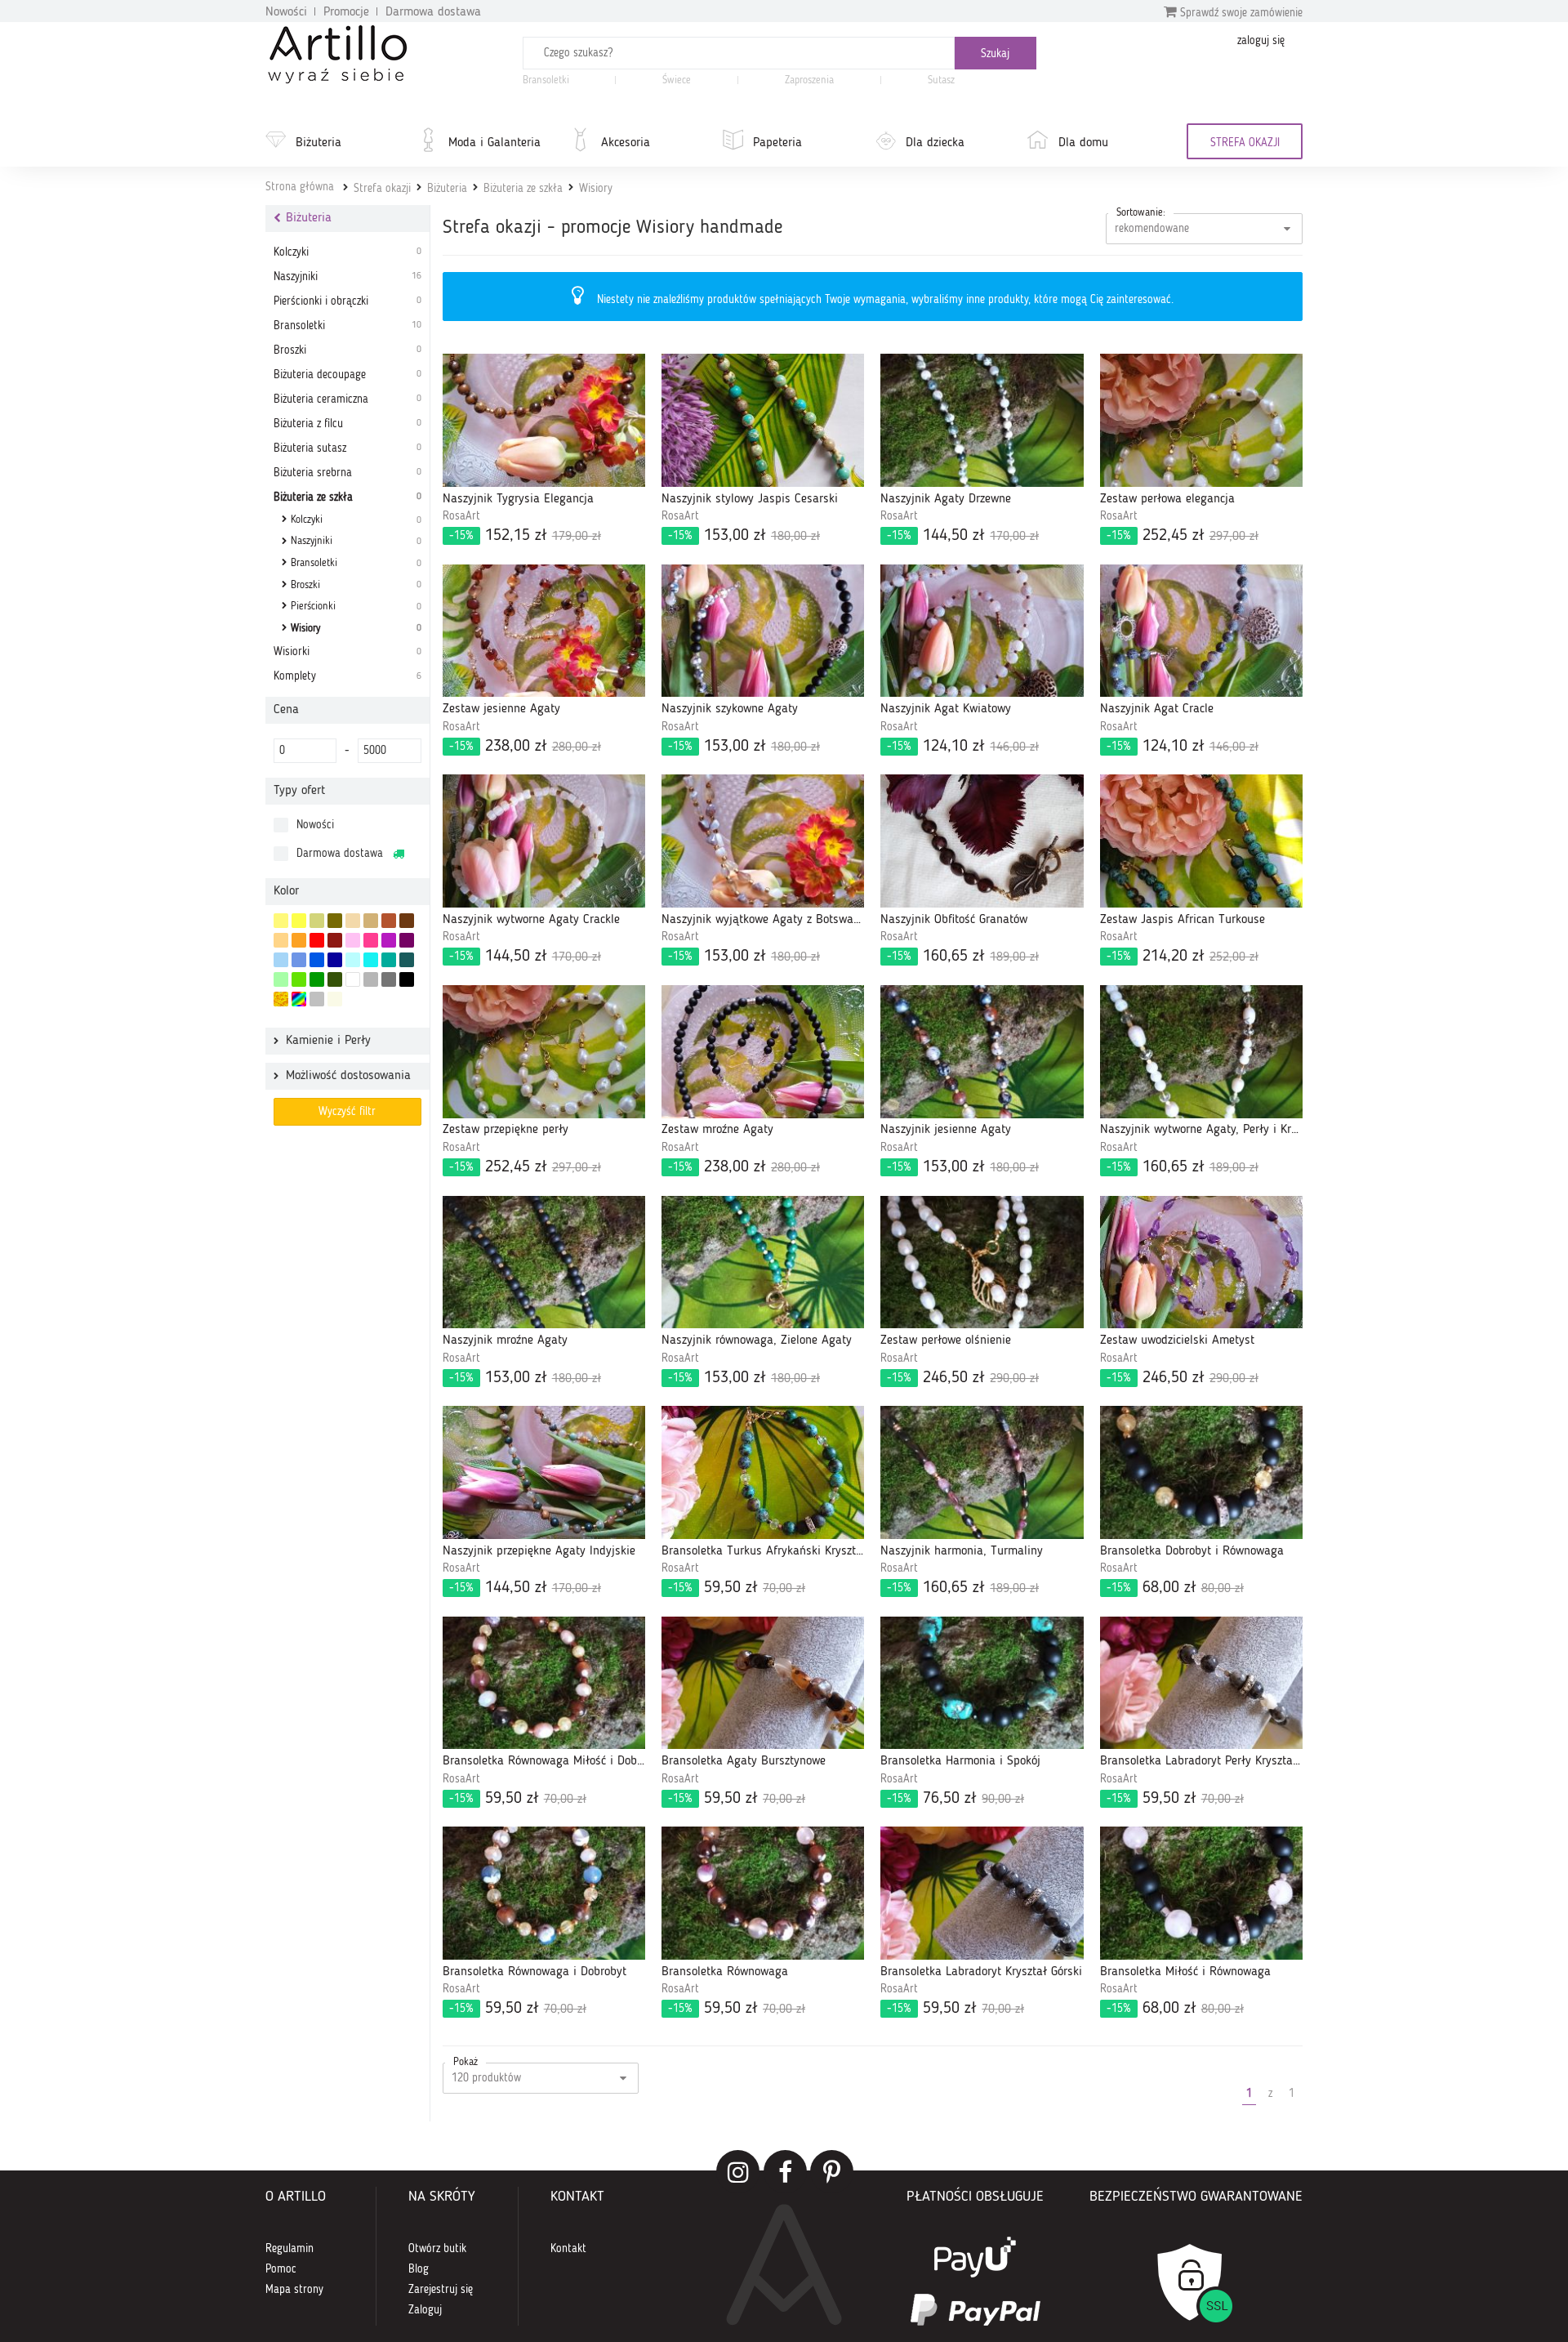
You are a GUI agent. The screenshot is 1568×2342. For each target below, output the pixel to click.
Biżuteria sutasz (347, 448)
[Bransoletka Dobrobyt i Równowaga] (1201, 1472)
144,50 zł (963, 536)
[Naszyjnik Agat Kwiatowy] (982, 631)
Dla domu (1083, 143)
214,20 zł (1183, 957)
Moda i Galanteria (494, 143)
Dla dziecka (935, 143)
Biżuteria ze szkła (523, 189)
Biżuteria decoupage (347, 375)
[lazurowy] (371, 960)
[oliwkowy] (335, 921)
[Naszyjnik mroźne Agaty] (544, 1262)
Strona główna (300, 187)
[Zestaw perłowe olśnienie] (982, 1262)
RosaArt (461, 516)
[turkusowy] (389, 960)
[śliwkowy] (407, 940)
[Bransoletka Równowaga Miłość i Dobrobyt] (544, 1683)
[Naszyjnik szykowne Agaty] (763, 631)
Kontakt (568, 2249)
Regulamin (290, 2249)
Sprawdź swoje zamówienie (1240, 13)
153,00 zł (744, 536)
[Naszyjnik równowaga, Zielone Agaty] (763, 1262)
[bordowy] (335, 940)
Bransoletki (546, 80)
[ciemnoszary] (389, 979)
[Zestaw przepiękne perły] (544, 1052)
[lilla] (353, 940)
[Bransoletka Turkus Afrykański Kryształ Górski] (763, 1472)
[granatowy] (335, 960)
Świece (677, 80)
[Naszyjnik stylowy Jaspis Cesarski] (763, 420)
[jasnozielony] (299, 979)
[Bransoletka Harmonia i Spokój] (982, 1683)
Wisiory (596, 189)
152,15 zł (525, 536)
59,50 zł (737, 1588)
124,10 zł (963, 747)
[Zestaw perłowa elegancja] (1201, 420)
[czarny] (407, 979)
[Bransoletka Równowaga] (763, 1893)
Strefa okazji (382, 189)
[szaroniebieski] (281, 960)
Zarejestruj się (441, 2290)
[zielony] (317, 979)
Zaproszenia (809, 80)
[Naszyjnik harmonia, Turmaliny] (982, 1472)
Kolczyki (347, 252)
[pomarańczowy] (299, 940)
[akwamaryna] (407, 960)
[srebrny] (317, 999)
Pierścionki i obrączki (347, 301)
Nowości (286, 12)
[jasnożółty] (281, 921)
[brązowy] (407, 921)
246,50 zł (963, 1378)
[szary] (371, 979)
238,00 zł (525, 747)
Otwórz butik (437, 2249)
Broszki (347, 350)
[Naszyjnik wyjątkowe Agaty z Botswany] (763, 841)
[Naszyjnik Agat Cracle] (1201, 631)
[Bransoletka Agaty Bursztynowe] (763, 1683)
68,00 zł (1175, 1588)
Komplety (347, 676)
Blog (419, 2269)
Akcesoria (626, 143)
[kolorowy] (299, 999)
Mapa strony (294, 2290)
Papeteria (777, 143)
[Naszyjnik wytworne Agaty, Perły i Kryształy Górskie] (1201, 1052)
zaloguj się (1261, 41)
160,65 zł (963, 957)
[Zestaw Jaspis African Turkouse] (1201, 841)
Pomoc (281, 2269)
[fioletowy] (389, 940)
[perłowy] (335, 999)
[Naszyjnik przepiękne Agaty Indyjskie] (544, 1472)
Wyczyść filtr (347, 1112)
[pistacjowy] (281, 979)
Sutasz (941, 80)
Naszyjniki (347, 277)
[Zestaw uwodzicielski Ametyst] (1201, 1262)
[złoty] (281, 999)
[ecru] (281, 940)
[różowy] (371, 940)
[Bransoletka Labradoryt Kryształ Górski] (982, 1893)
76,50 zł (955, 1799)
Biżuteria (318, 143)
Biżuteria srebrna (347, 473)
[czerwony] (317, 940)
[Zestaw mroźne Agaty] (763, 1052)
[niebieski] (317, 960)
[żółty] (299, 921)
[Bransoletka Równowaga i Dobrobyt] (544, 1893)
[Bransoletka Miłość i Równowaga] (1201, 1893)
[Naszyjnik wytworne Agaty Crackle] (544, 841)
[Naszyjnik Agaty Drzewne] (982, 420)
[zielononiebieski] (353, 960)
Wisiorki (347, 652)
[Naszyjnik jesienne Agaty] (982, 1052)
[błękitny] (299, 960)
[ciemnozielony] (335, 979)
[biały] (353, 979)
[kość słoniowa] (353, 921)
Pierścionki (356, 607)
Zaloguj (425, 2310)
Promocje (346, 12)
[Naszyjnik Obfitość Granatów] (982, 841)
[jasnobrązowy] (389, 921)
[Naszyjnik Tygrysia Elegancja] (544, 420)
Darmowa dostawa (433, 12)
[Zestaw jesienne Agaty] (544, 631)
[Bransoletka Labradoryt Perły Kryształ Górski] (1201, 1683)
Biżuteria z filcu (347, 424)
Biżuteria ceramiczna (347, 399)
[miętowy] (317, 921)
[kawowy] (371, 921)
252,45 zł (1183, 536)
